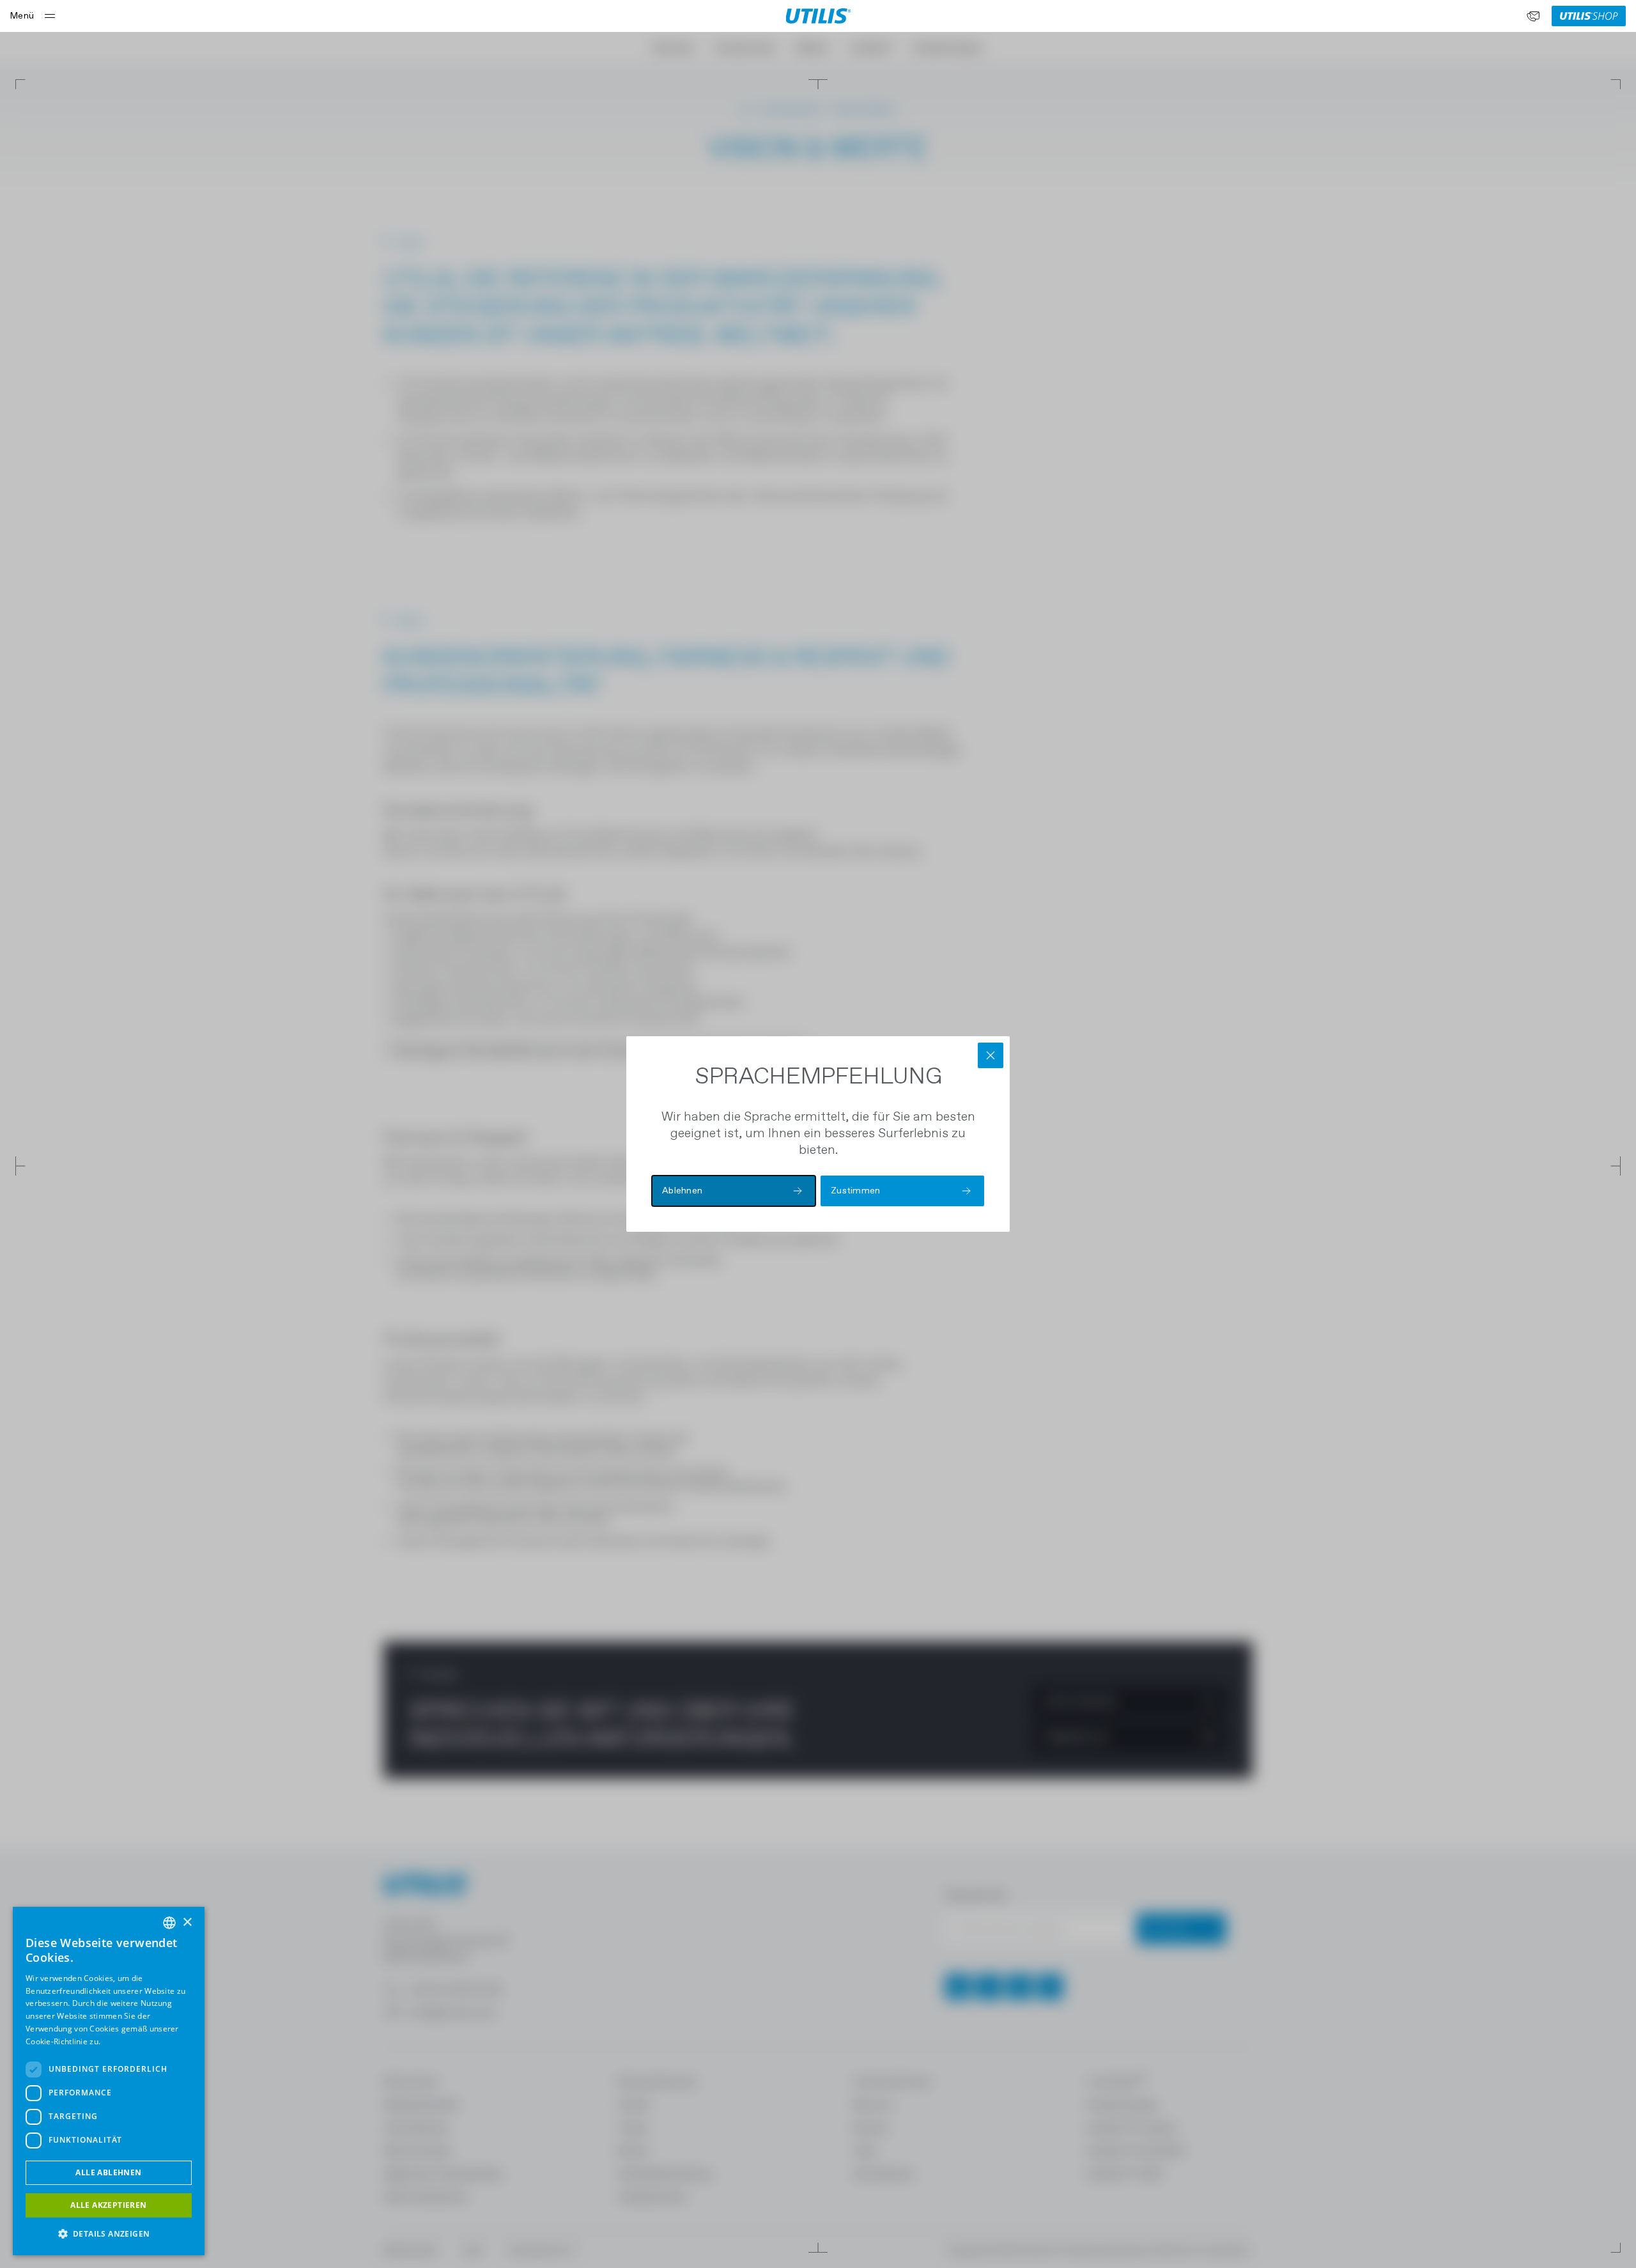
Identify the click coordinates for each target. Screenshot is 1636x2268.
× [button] (187, 1922)
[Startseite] (818, 16)
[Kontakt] (1533, 16)
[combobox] (169, 1923)
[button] (109, 2234)
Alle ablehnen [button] (108, 2172)
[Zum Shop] (1589, 16)
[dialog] (109, 2081)
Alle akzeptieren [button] (108, 2205)
